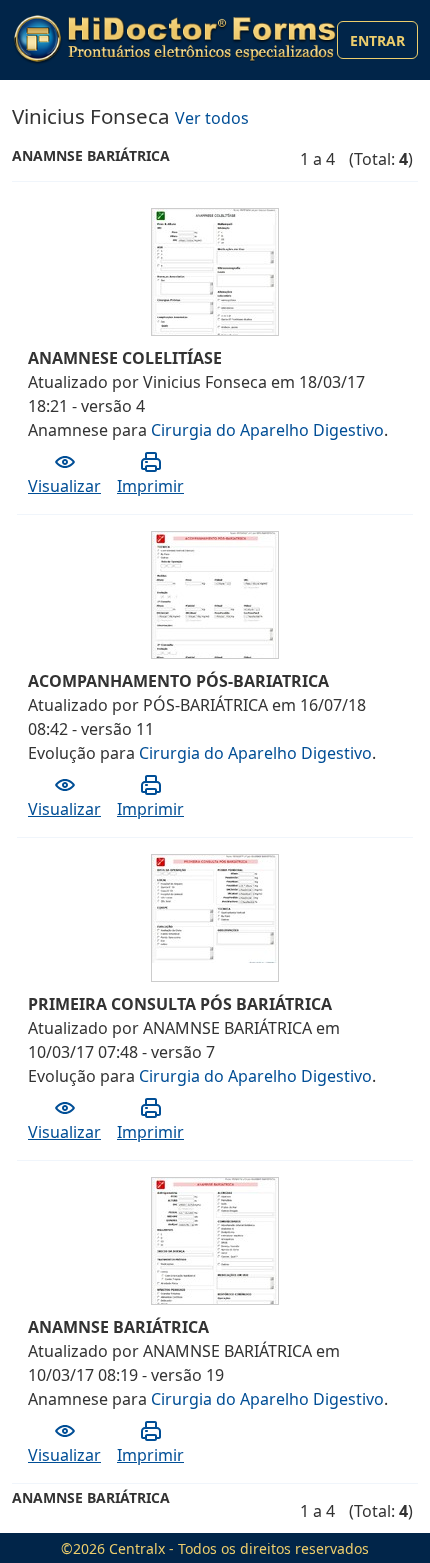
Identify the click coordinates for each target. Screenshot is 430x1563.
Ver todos (212, 118)
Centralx (137, 1548)
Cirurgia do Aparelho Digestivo (267, 430)
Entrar (377, 40)
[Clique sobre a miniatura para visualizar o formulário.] (216, 280)
